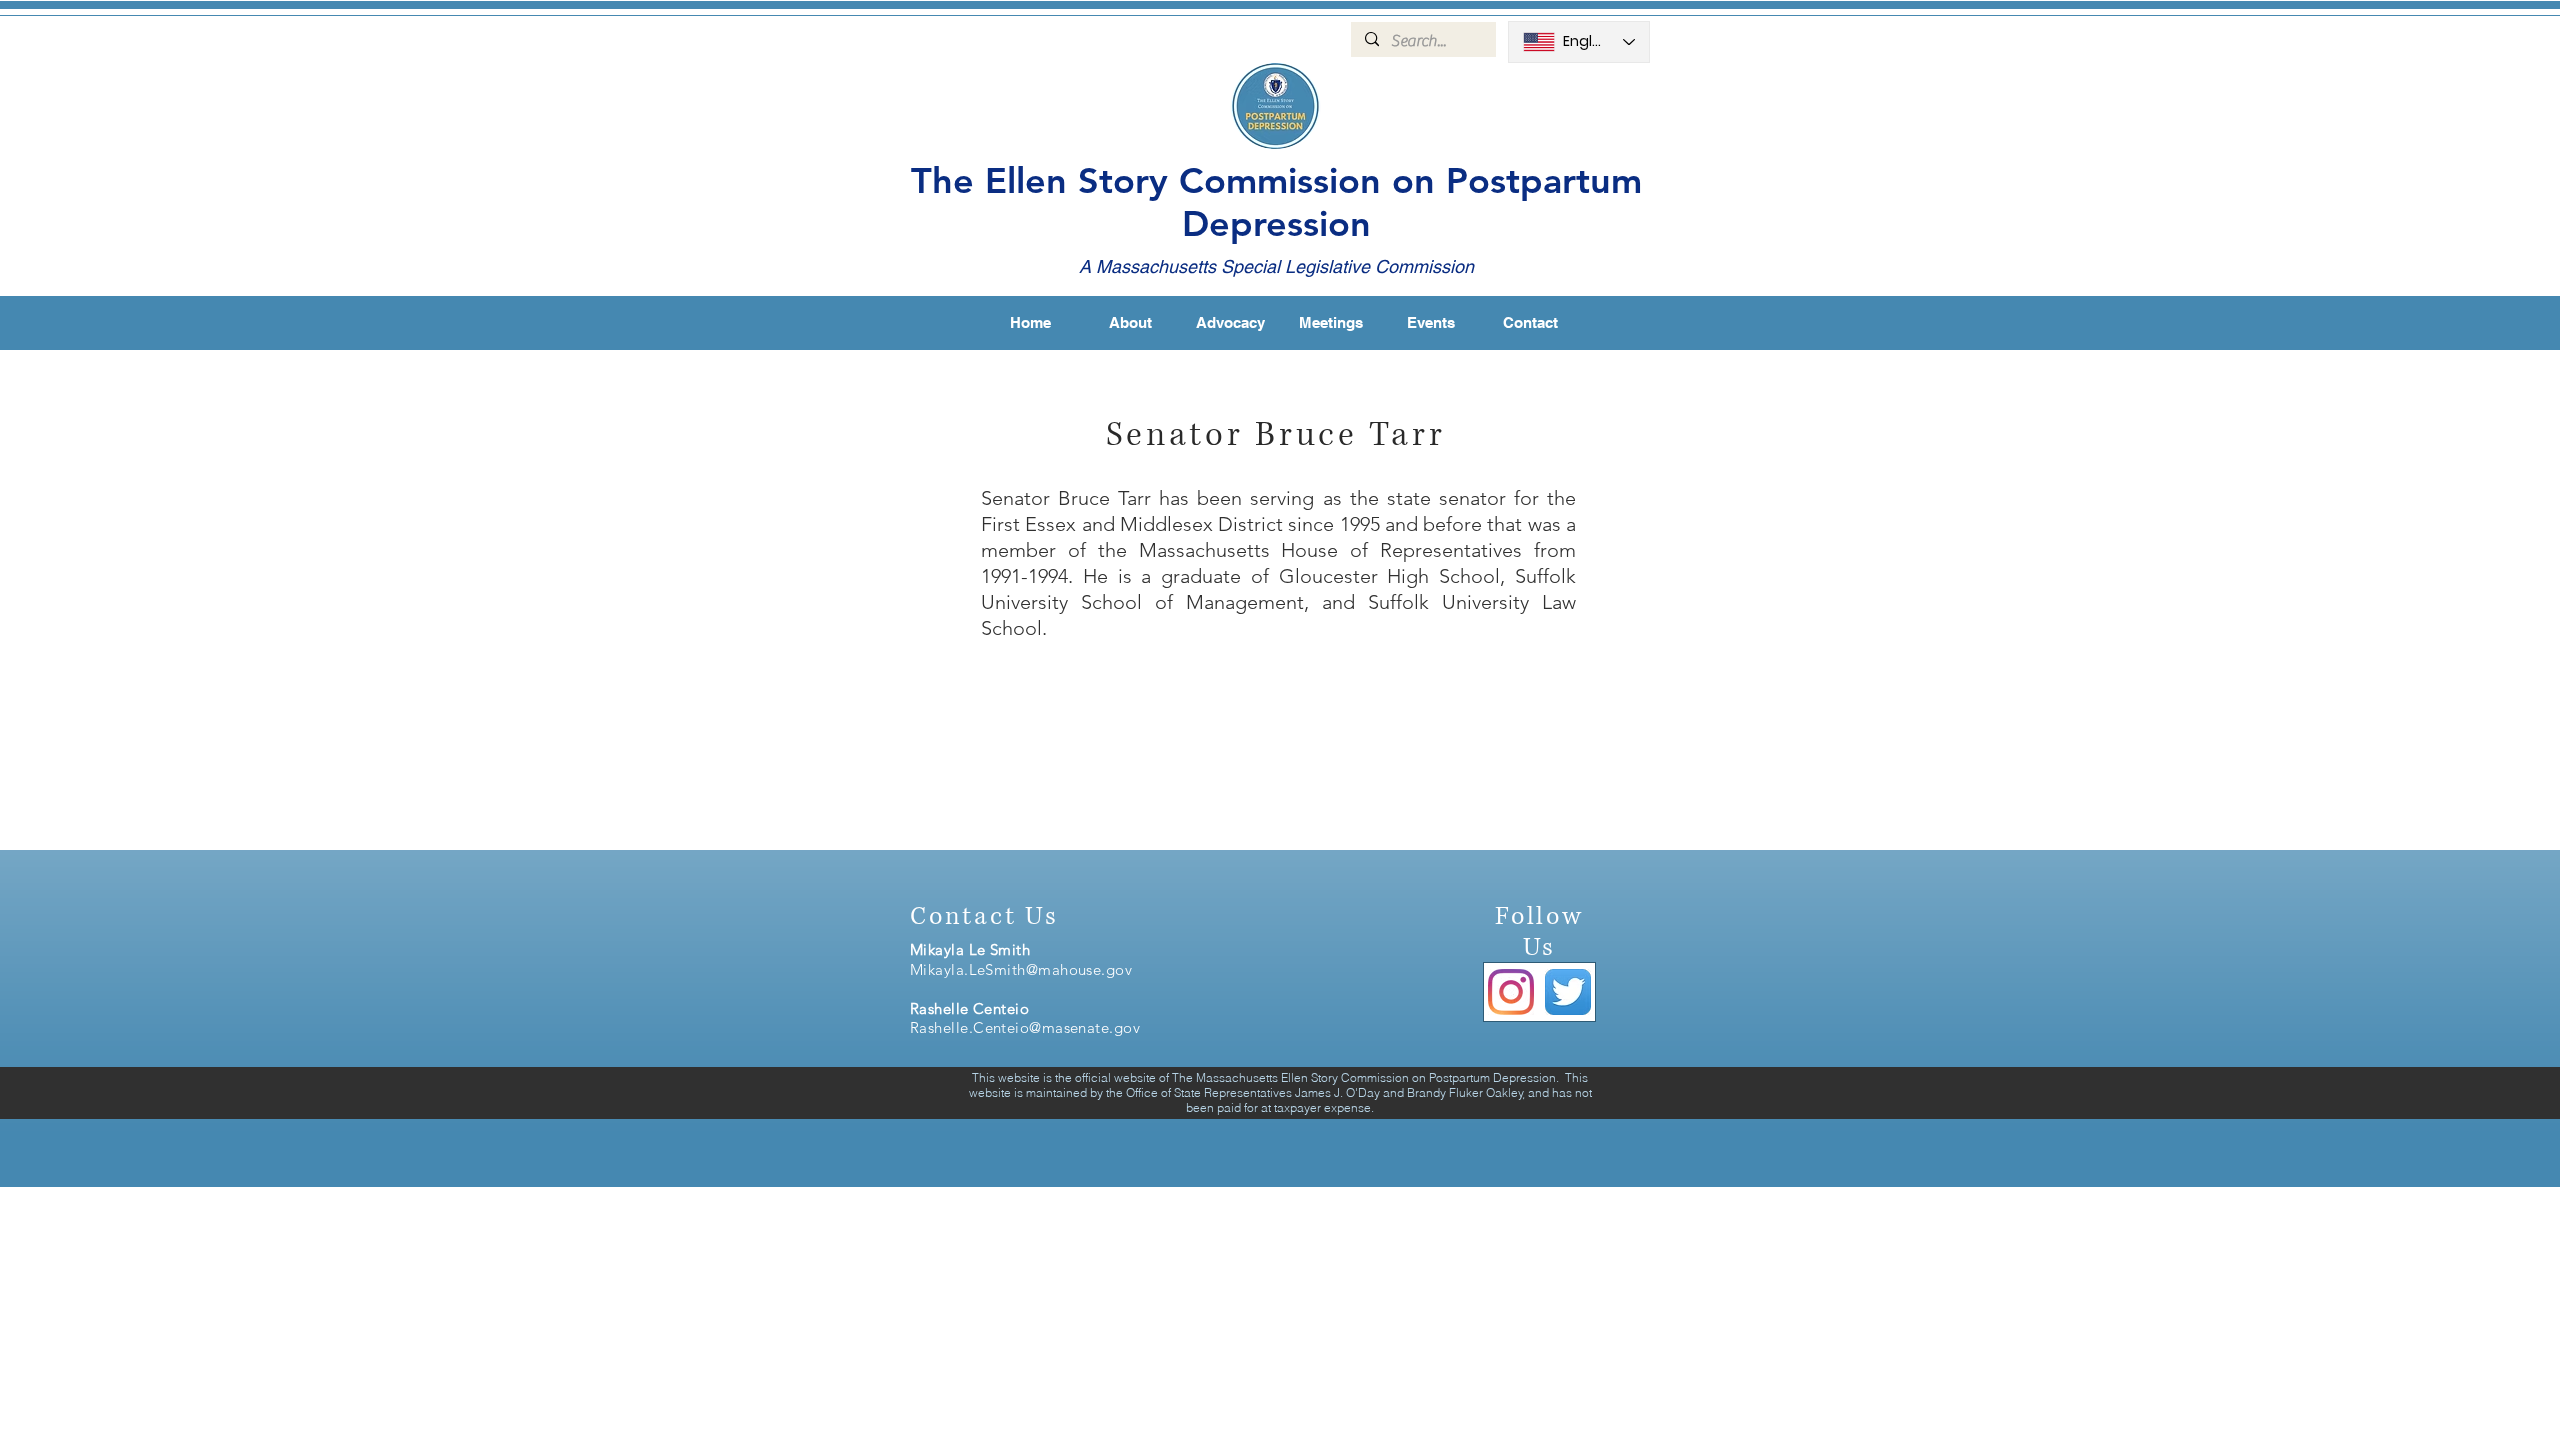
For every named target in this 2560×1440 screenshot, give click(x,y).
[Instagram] (1511, 992)
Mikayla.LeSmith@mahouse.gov (1021, 969)
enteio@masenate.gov (1063, 1027)
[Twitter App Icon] (1568, 992)
